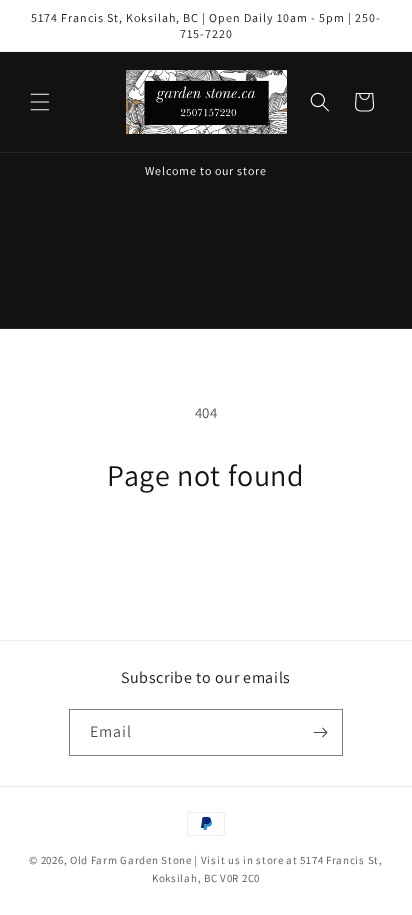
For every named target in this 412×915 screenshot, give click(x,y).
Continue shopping (206, 546)
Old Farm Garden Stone (131, 860)
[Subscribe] (320, 732)
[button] (40, 102)
